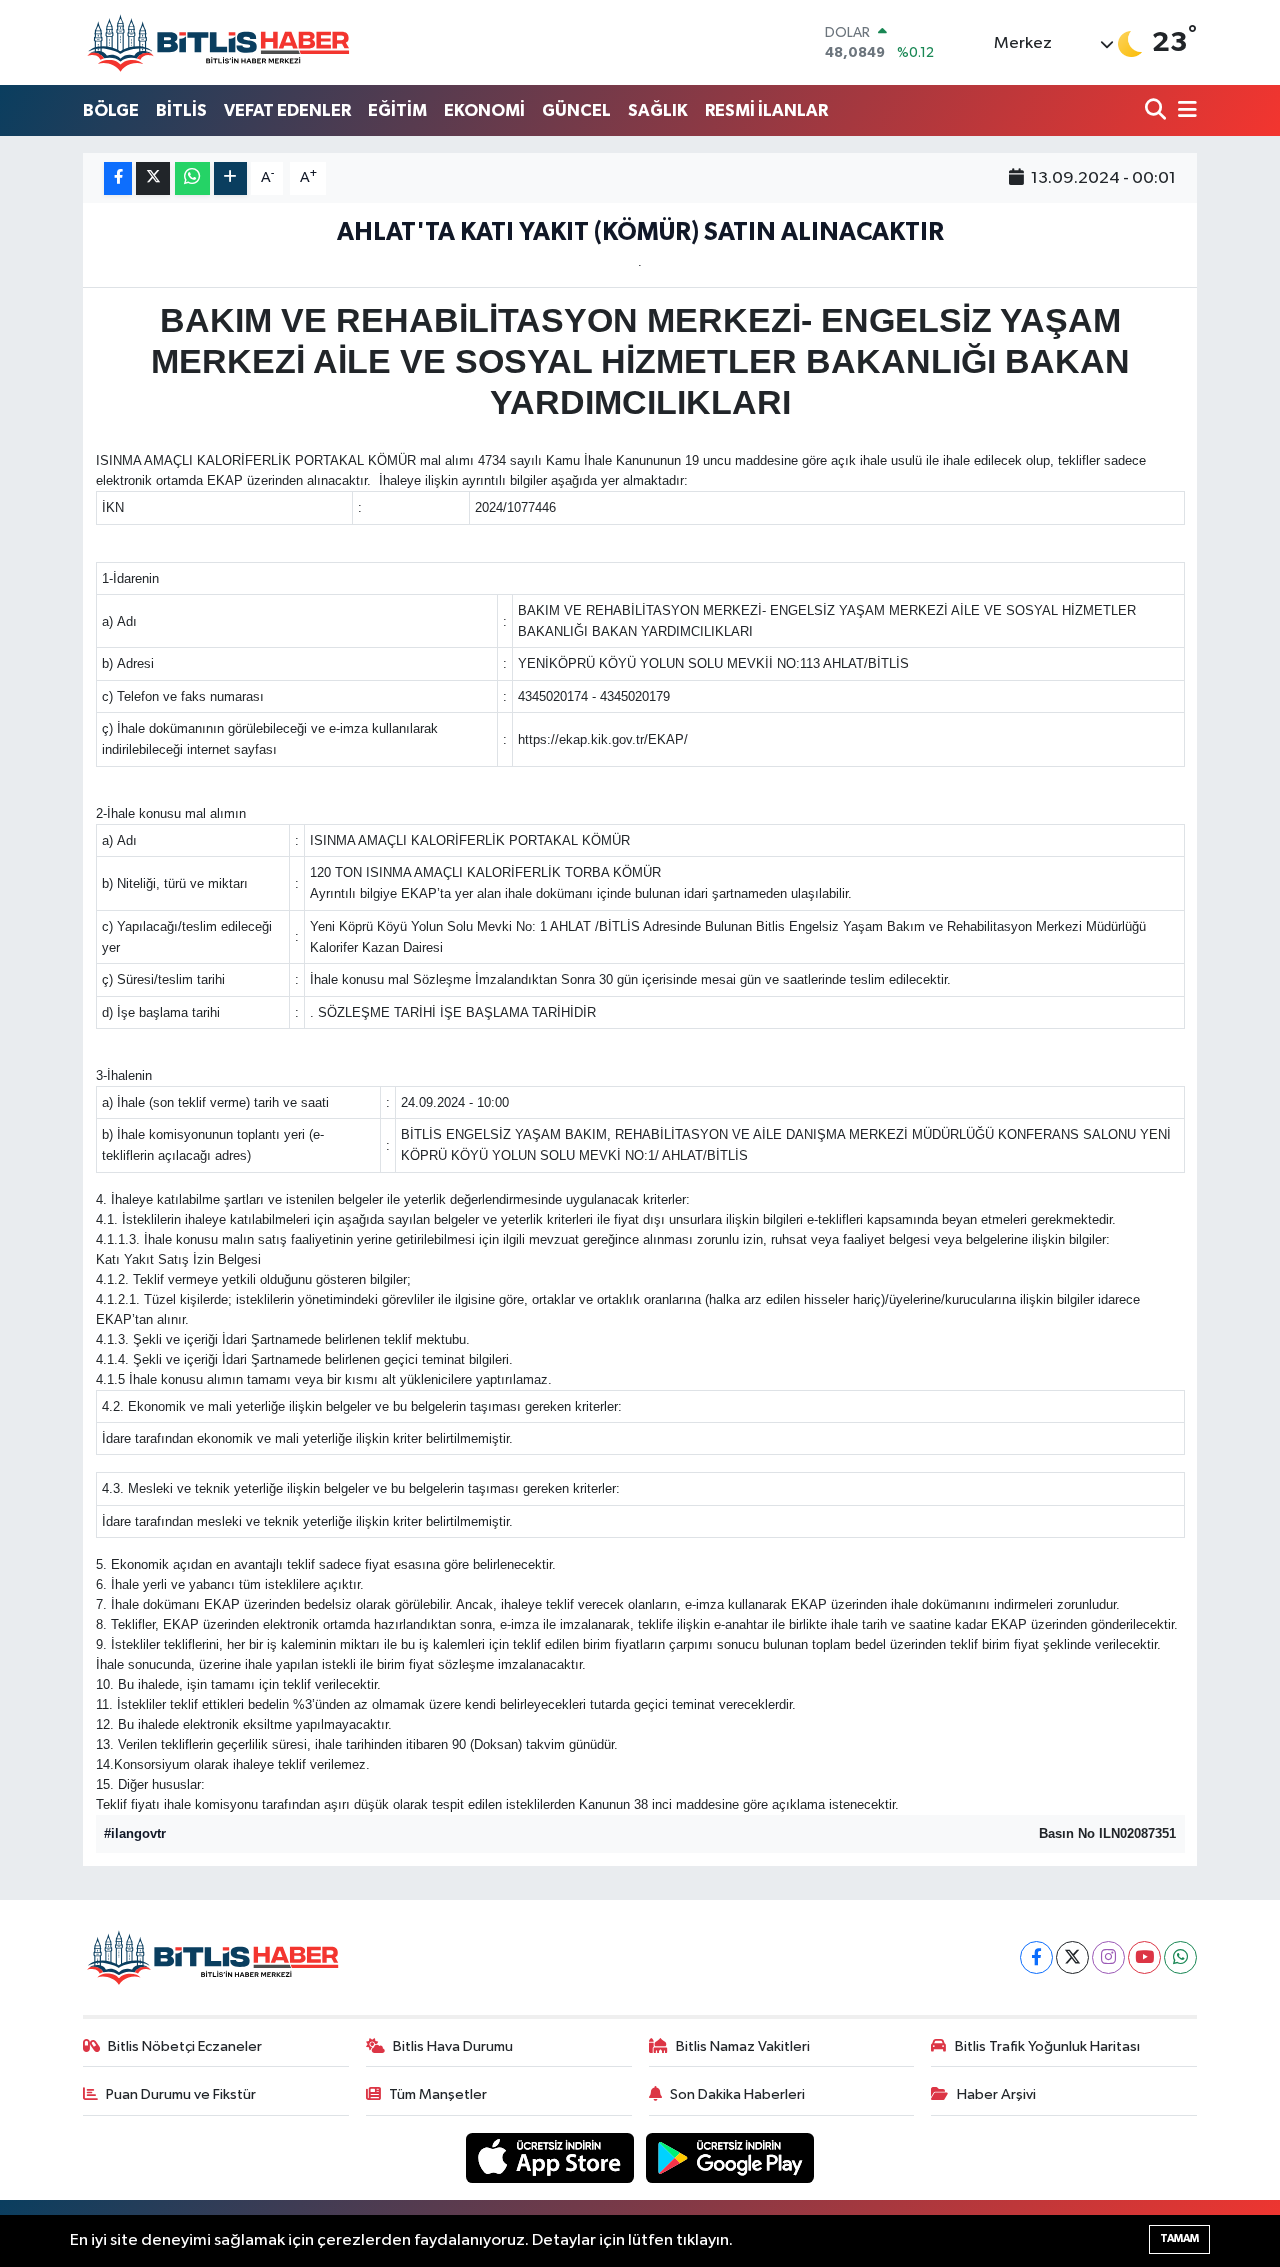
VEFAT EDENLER (287, 110)
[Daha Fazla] (230, 178)
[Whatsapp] (1180, 1957)
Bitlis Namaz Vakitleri (743, 2046)
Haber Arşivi (996, 2094)
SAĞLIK (658, 110)
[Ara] (1157, 111)
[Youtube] (1144, 1957)
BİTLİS (181, 110)
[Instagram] (1108, 1957)
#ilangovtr (135, 1833)
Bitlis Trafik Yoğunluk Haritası (1047, 2046)
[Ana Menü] (1184, 111)
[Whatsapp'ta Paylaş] (192, 178)
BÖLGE (111, 110)
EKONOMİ (484, 110)
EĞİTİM (397, 110)
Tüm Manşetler (438, 2094)
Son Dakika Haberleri (737, 2094)
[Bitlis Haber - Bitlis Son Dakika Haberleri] (218, 42)
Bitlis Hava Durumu (453, 2046)
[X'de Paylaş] (153, 178)
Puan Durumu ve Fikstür (181, 2094)
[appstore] (552, 2157)
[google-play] (730, 2157)
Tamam (1179, 2238)
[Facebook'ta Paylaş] (118, 178)
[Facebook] (1036, 1957)
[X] (1072, 1957)
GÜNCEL (576, 110)
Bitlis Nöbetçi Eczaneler (185, 2046)
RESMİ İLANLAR (766, 110)
